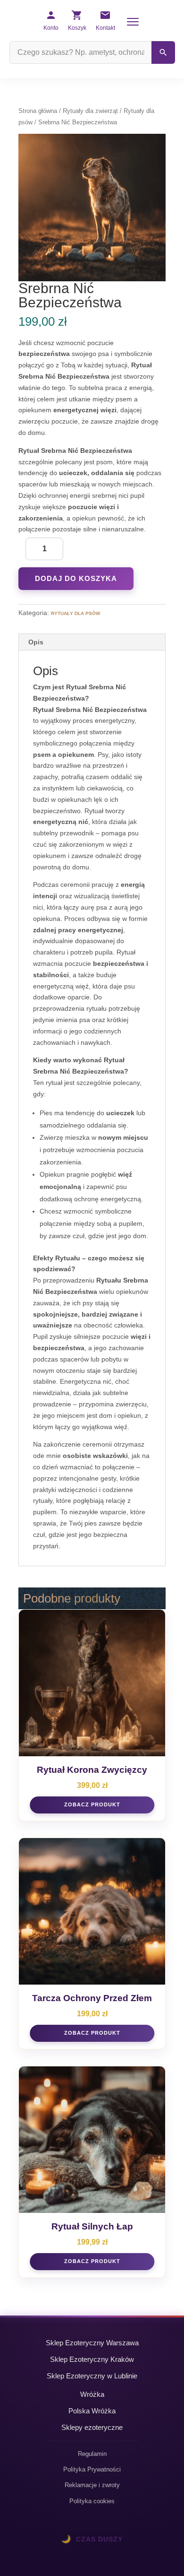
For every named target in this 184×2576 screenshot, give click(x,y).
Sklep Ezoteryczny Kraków (92, 2359)
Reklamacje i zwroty (92, 2485)
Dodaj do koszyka (76, 578)
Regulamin (92, 2454)
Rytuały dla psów (75, 613)
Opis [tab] (36, 642)
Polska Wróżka (92, 2411)
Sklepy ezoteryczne (92, 2427)
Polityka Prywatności (92, 2469)
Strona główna (38, 111)
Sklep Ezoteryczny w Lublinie (92, 2376)
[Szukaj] (163, 52)
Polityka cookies (92, 2501)
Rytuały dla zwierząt (90, 111)
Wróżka (92, 2394)
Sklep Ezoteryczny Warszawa (92, 2343)
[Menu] (133, 22)
